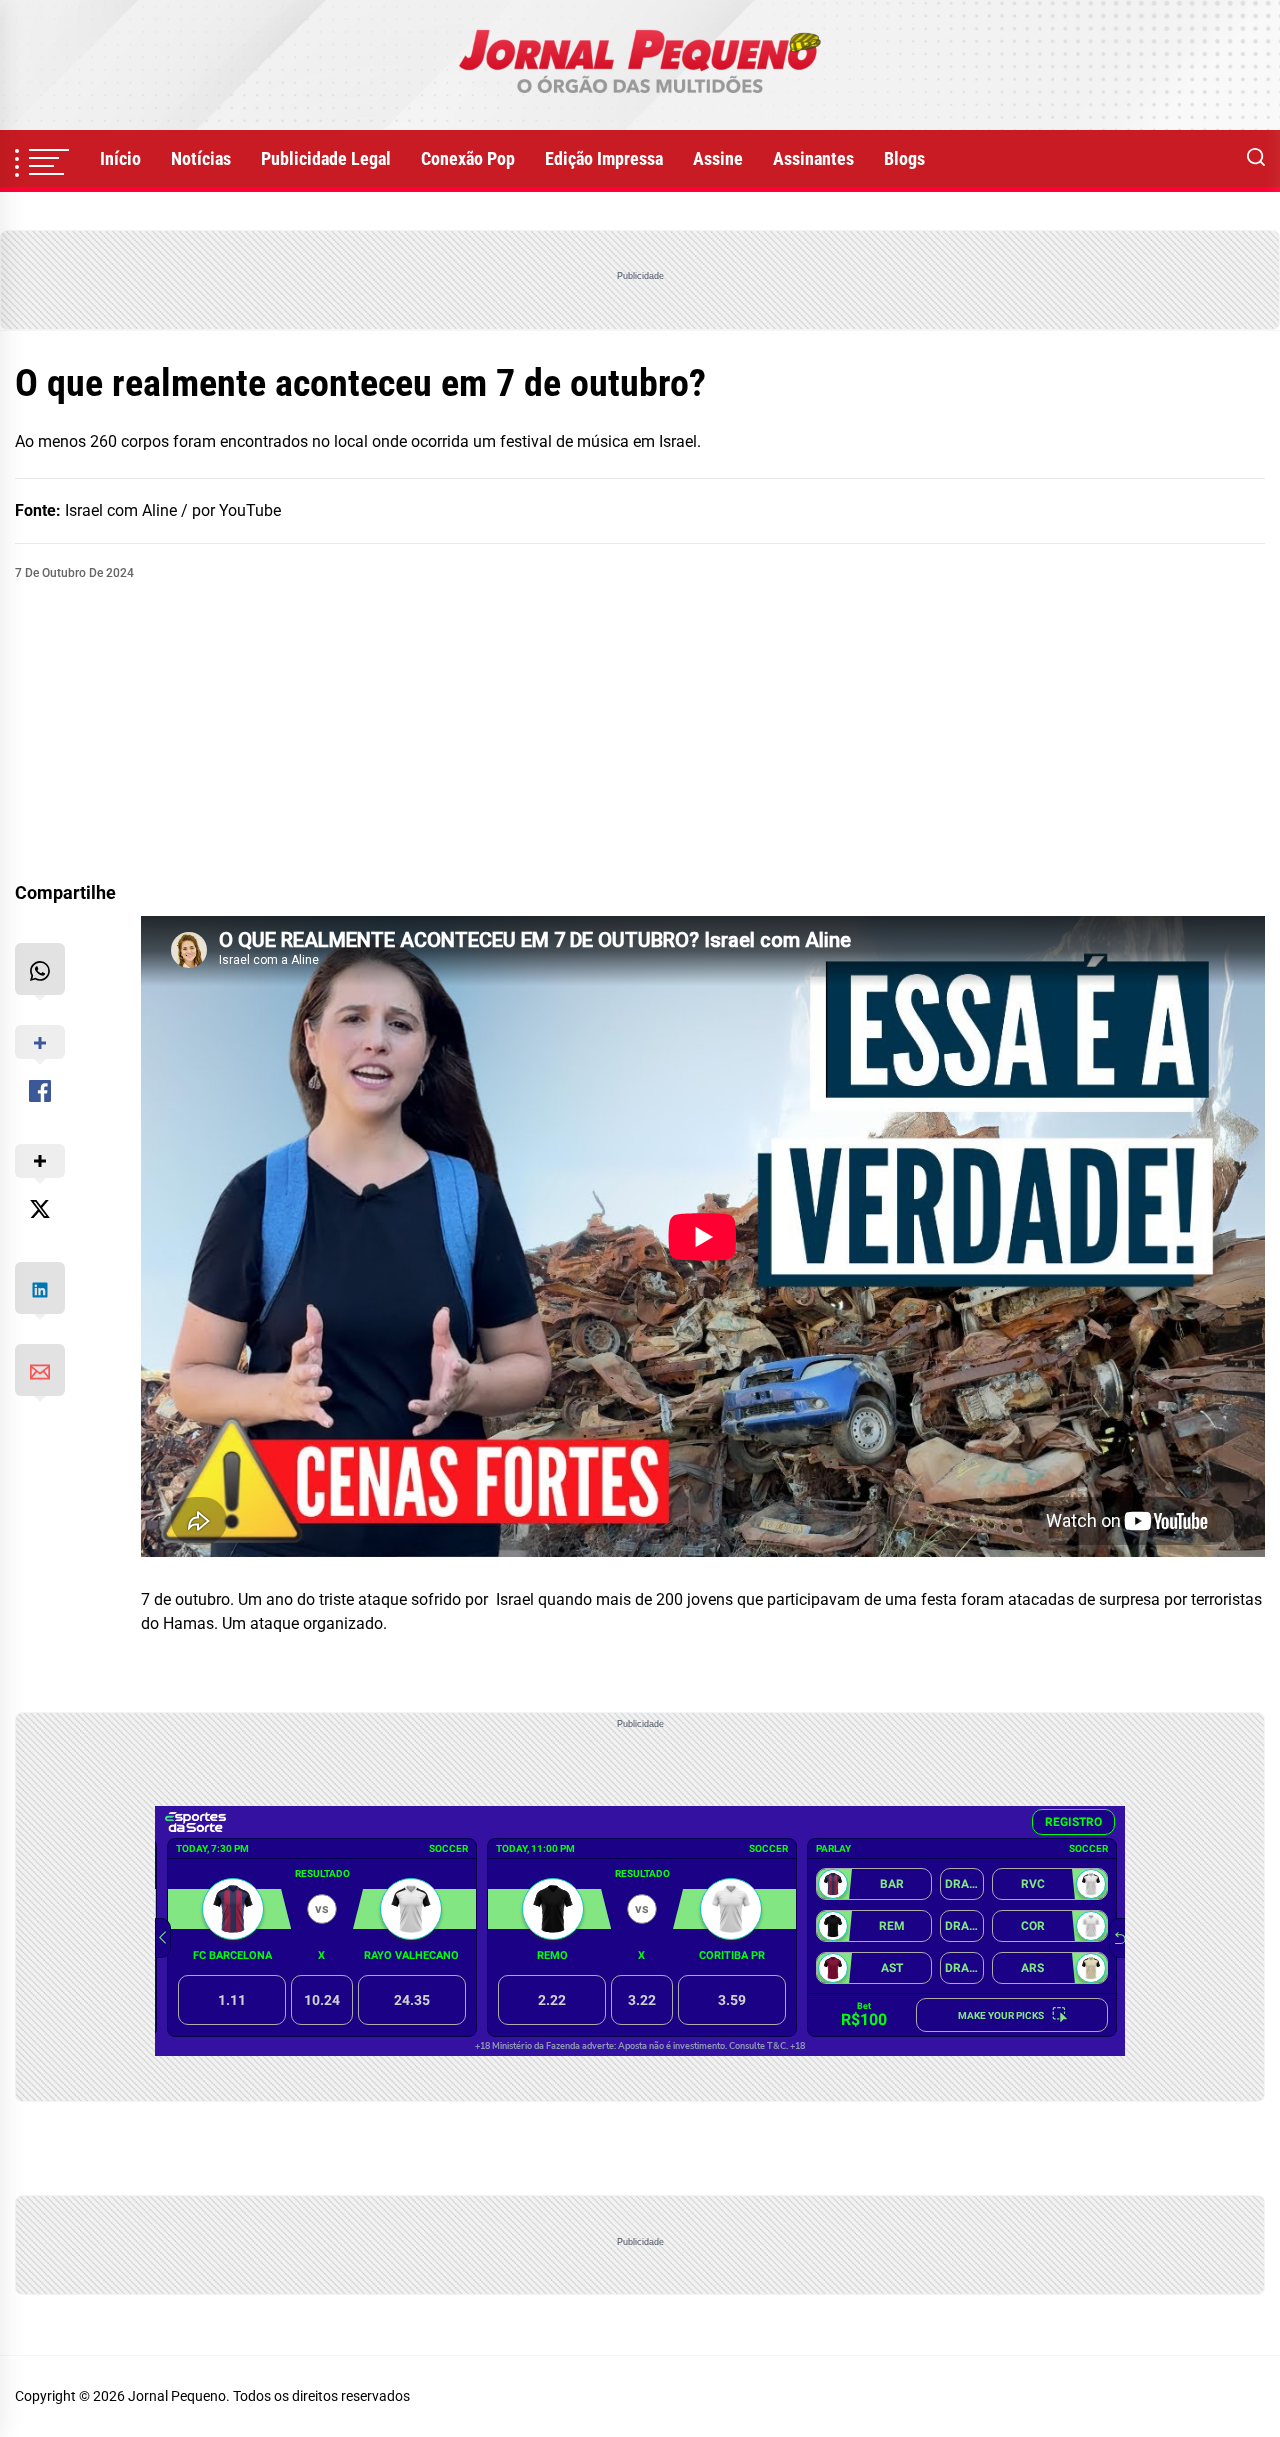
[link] (640, 65)
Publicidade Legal (326, 158)
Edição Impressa (604, 158)
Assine (718, 158)
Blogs (904, 158)
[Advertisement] (640, 732)
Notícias (201, 158)
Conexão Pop (468, 158)
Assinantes (813, 158)
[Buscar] (1256, 159)
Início (120, 158)
